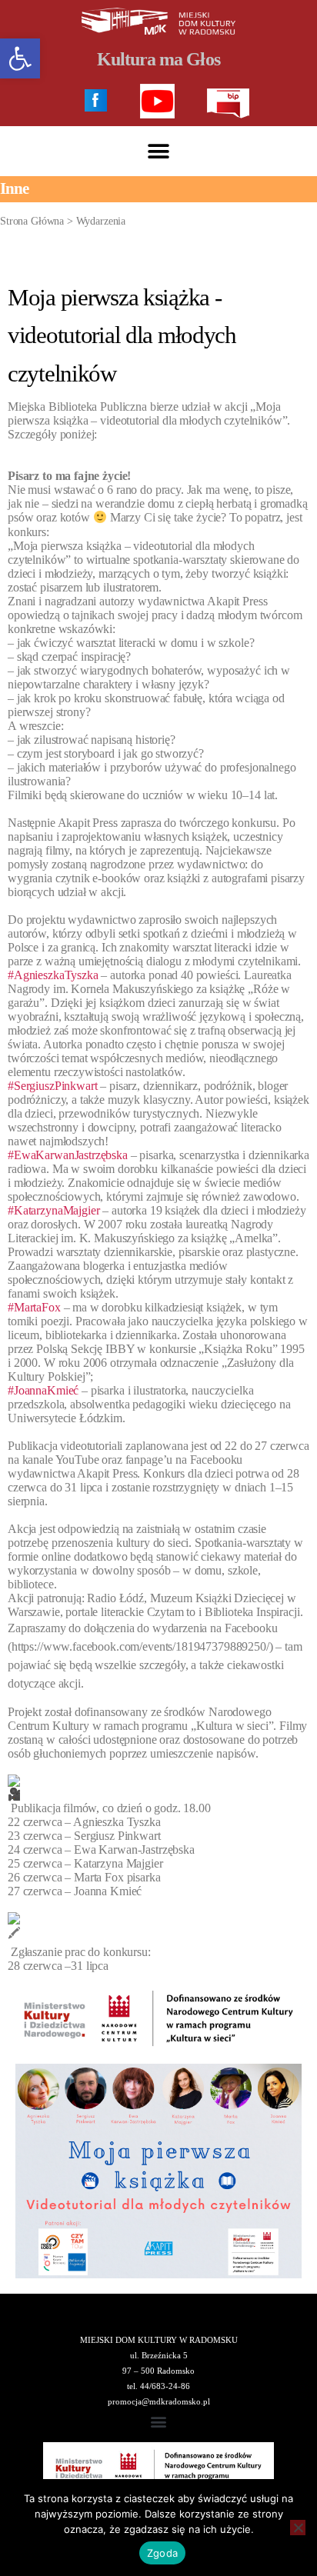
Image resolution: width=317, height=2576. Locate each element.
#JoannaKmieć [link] (43, 1390)
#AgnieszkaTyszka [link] (53, 975)
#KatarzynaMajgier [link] (53, 1210)
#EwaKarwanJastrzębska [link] (68, 1155)
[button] (159, 151)
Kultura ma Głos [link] (158, 59)
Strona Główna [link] (32, 221)
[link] (20, 58)
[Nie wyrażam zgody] (298, 2528)
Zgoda (162, 2553)
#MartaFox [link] (34, 1307)
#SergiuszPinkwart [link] (52, 1086)
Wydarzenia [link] (101, 221)
